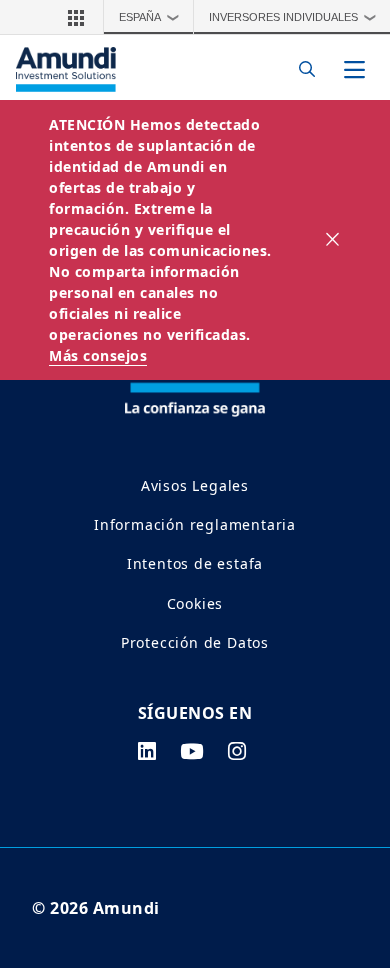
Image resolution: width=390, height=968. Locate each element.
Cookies (195, 603)
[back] (334, 584)
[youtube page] (192, 751)
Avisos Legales (195, 485)
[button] (76, 17)
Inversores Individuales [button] (293, 17)
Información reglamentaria (195, 524)
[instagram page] (237, 751)
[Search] (301, 69)
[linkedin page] (147, 751)
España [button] (149, 17)
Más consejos (98, 355)
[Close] (333, 240)
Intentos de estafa (195, 563)
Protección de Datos (195, 642)
